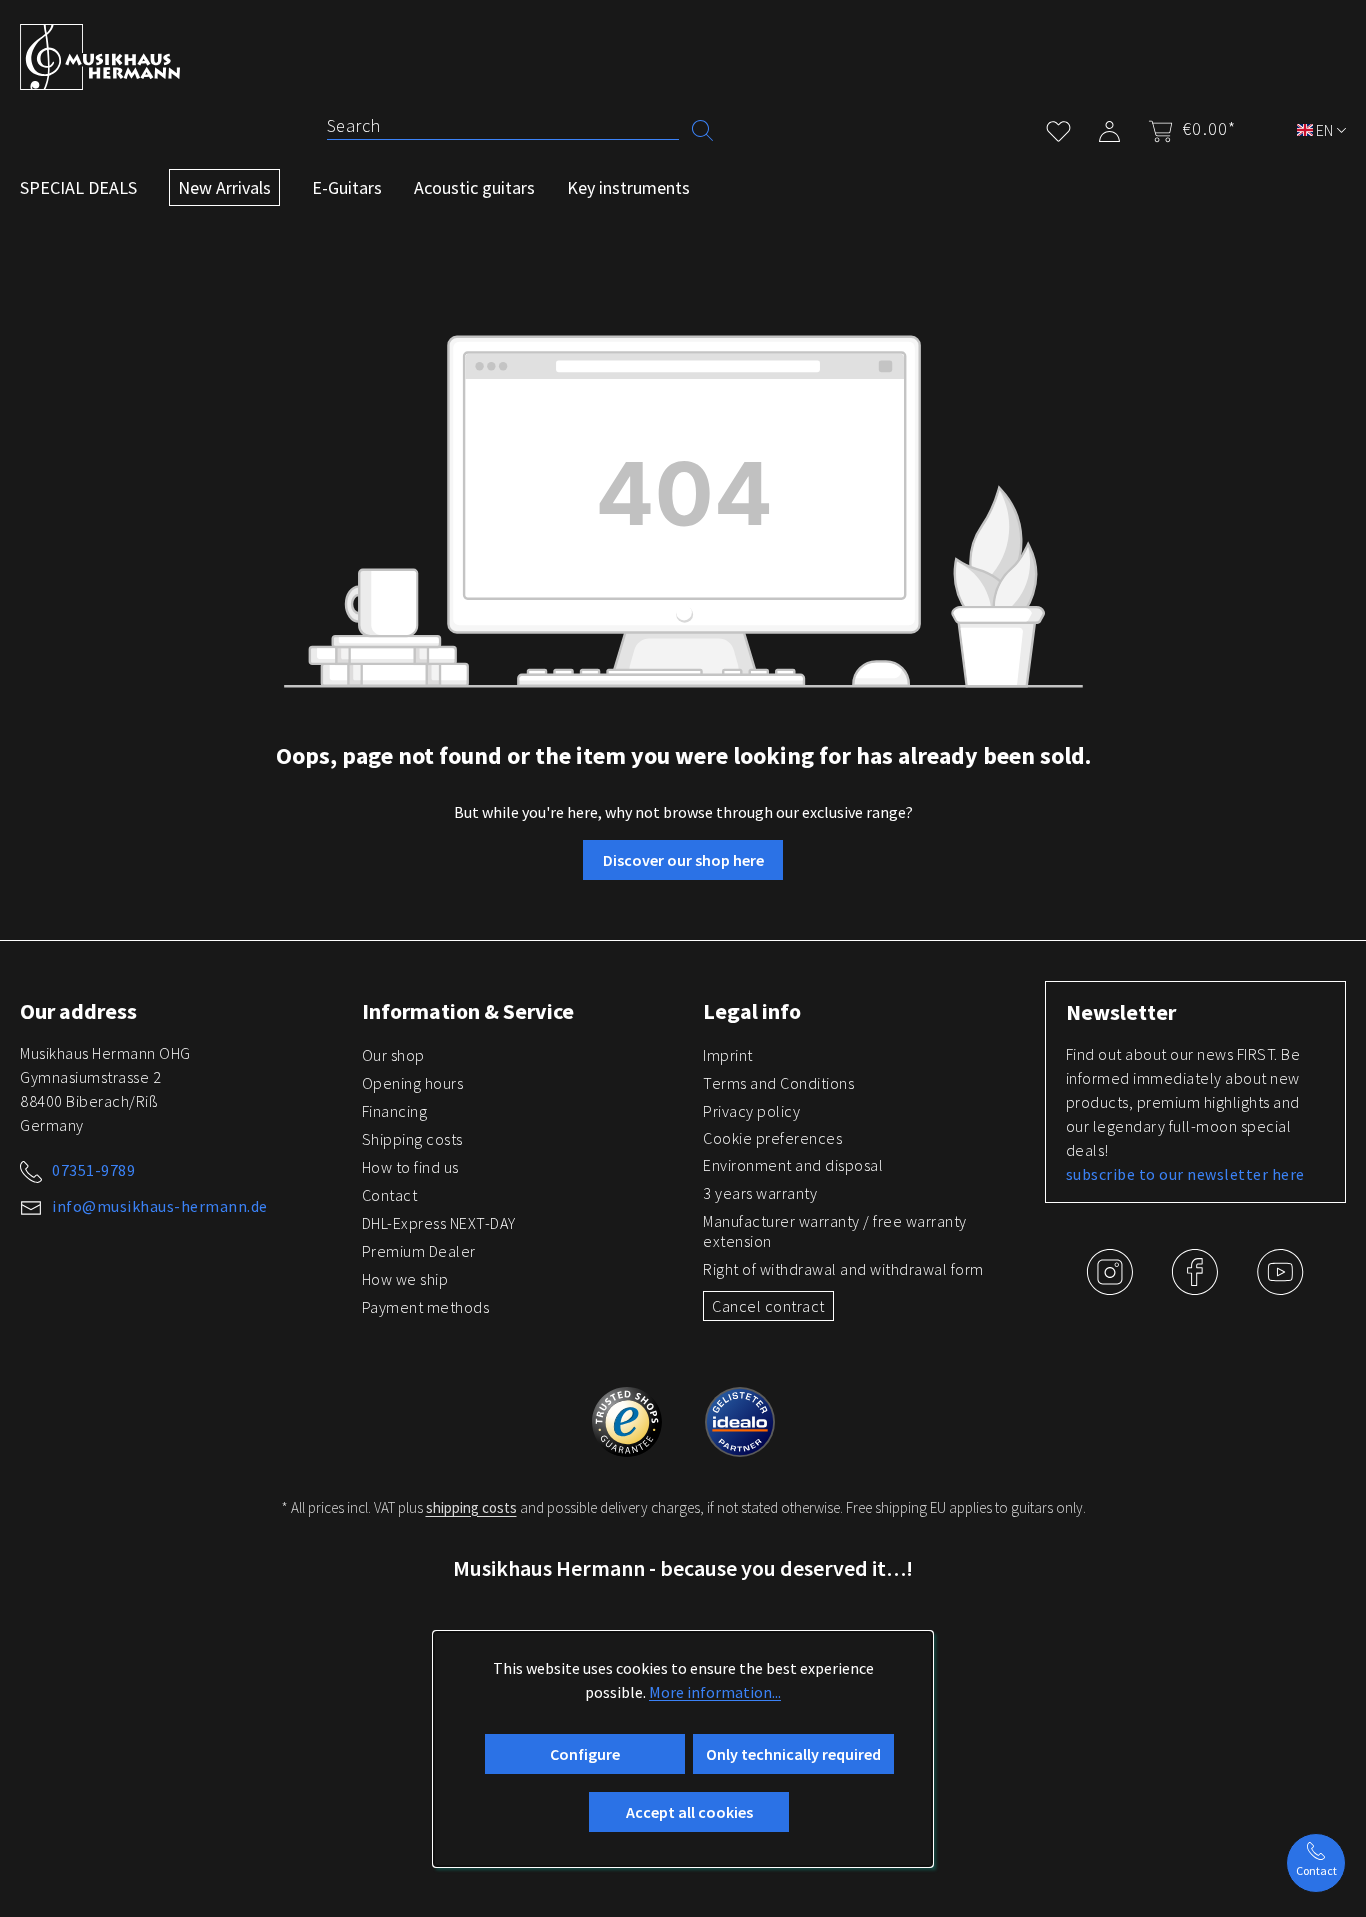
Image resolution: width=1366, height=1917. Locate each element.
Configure (585, 1754)
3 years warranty (760, 1193)
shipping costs (471, 1507)
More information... (715, 1692)
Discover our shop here (683, 860)
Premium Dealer (419, 1251)
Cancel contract (768, 1306)
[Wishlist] (1058, 127)
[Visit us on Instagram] (1111, 1287)
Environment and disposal (793, 1165)
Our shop (393, 1055)
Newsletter (1121, 1012)
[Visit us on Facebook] (1196, 1287)
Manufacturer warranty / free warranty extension (835, 1231)
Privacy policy (751, 1111)
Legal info (752, 1011)
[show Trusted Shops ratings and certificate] (628, 1419)
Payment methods (426, 1307)
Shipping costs (412, 1139)
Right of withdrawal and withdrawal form (843, 1269)
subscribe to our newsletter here (1185, 1174)
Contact (390, 1195)
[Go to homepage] (100, 57)
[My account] (1109, 127)
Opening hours (413, 1083)
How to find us (410, 1167)
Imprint (728, 1055)
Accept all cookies (689, 1812)
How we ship (405, 1279)
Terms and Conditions (778, 1083)
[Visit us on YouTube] (1280, 1287)
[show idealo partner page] (740, 1419)
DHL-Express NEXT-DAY (439, 1223)
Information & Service (468, 1011)
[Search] (702, 128)
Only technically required (793, 1754)
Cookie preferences (772, 1138)
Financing (395, 1111)
